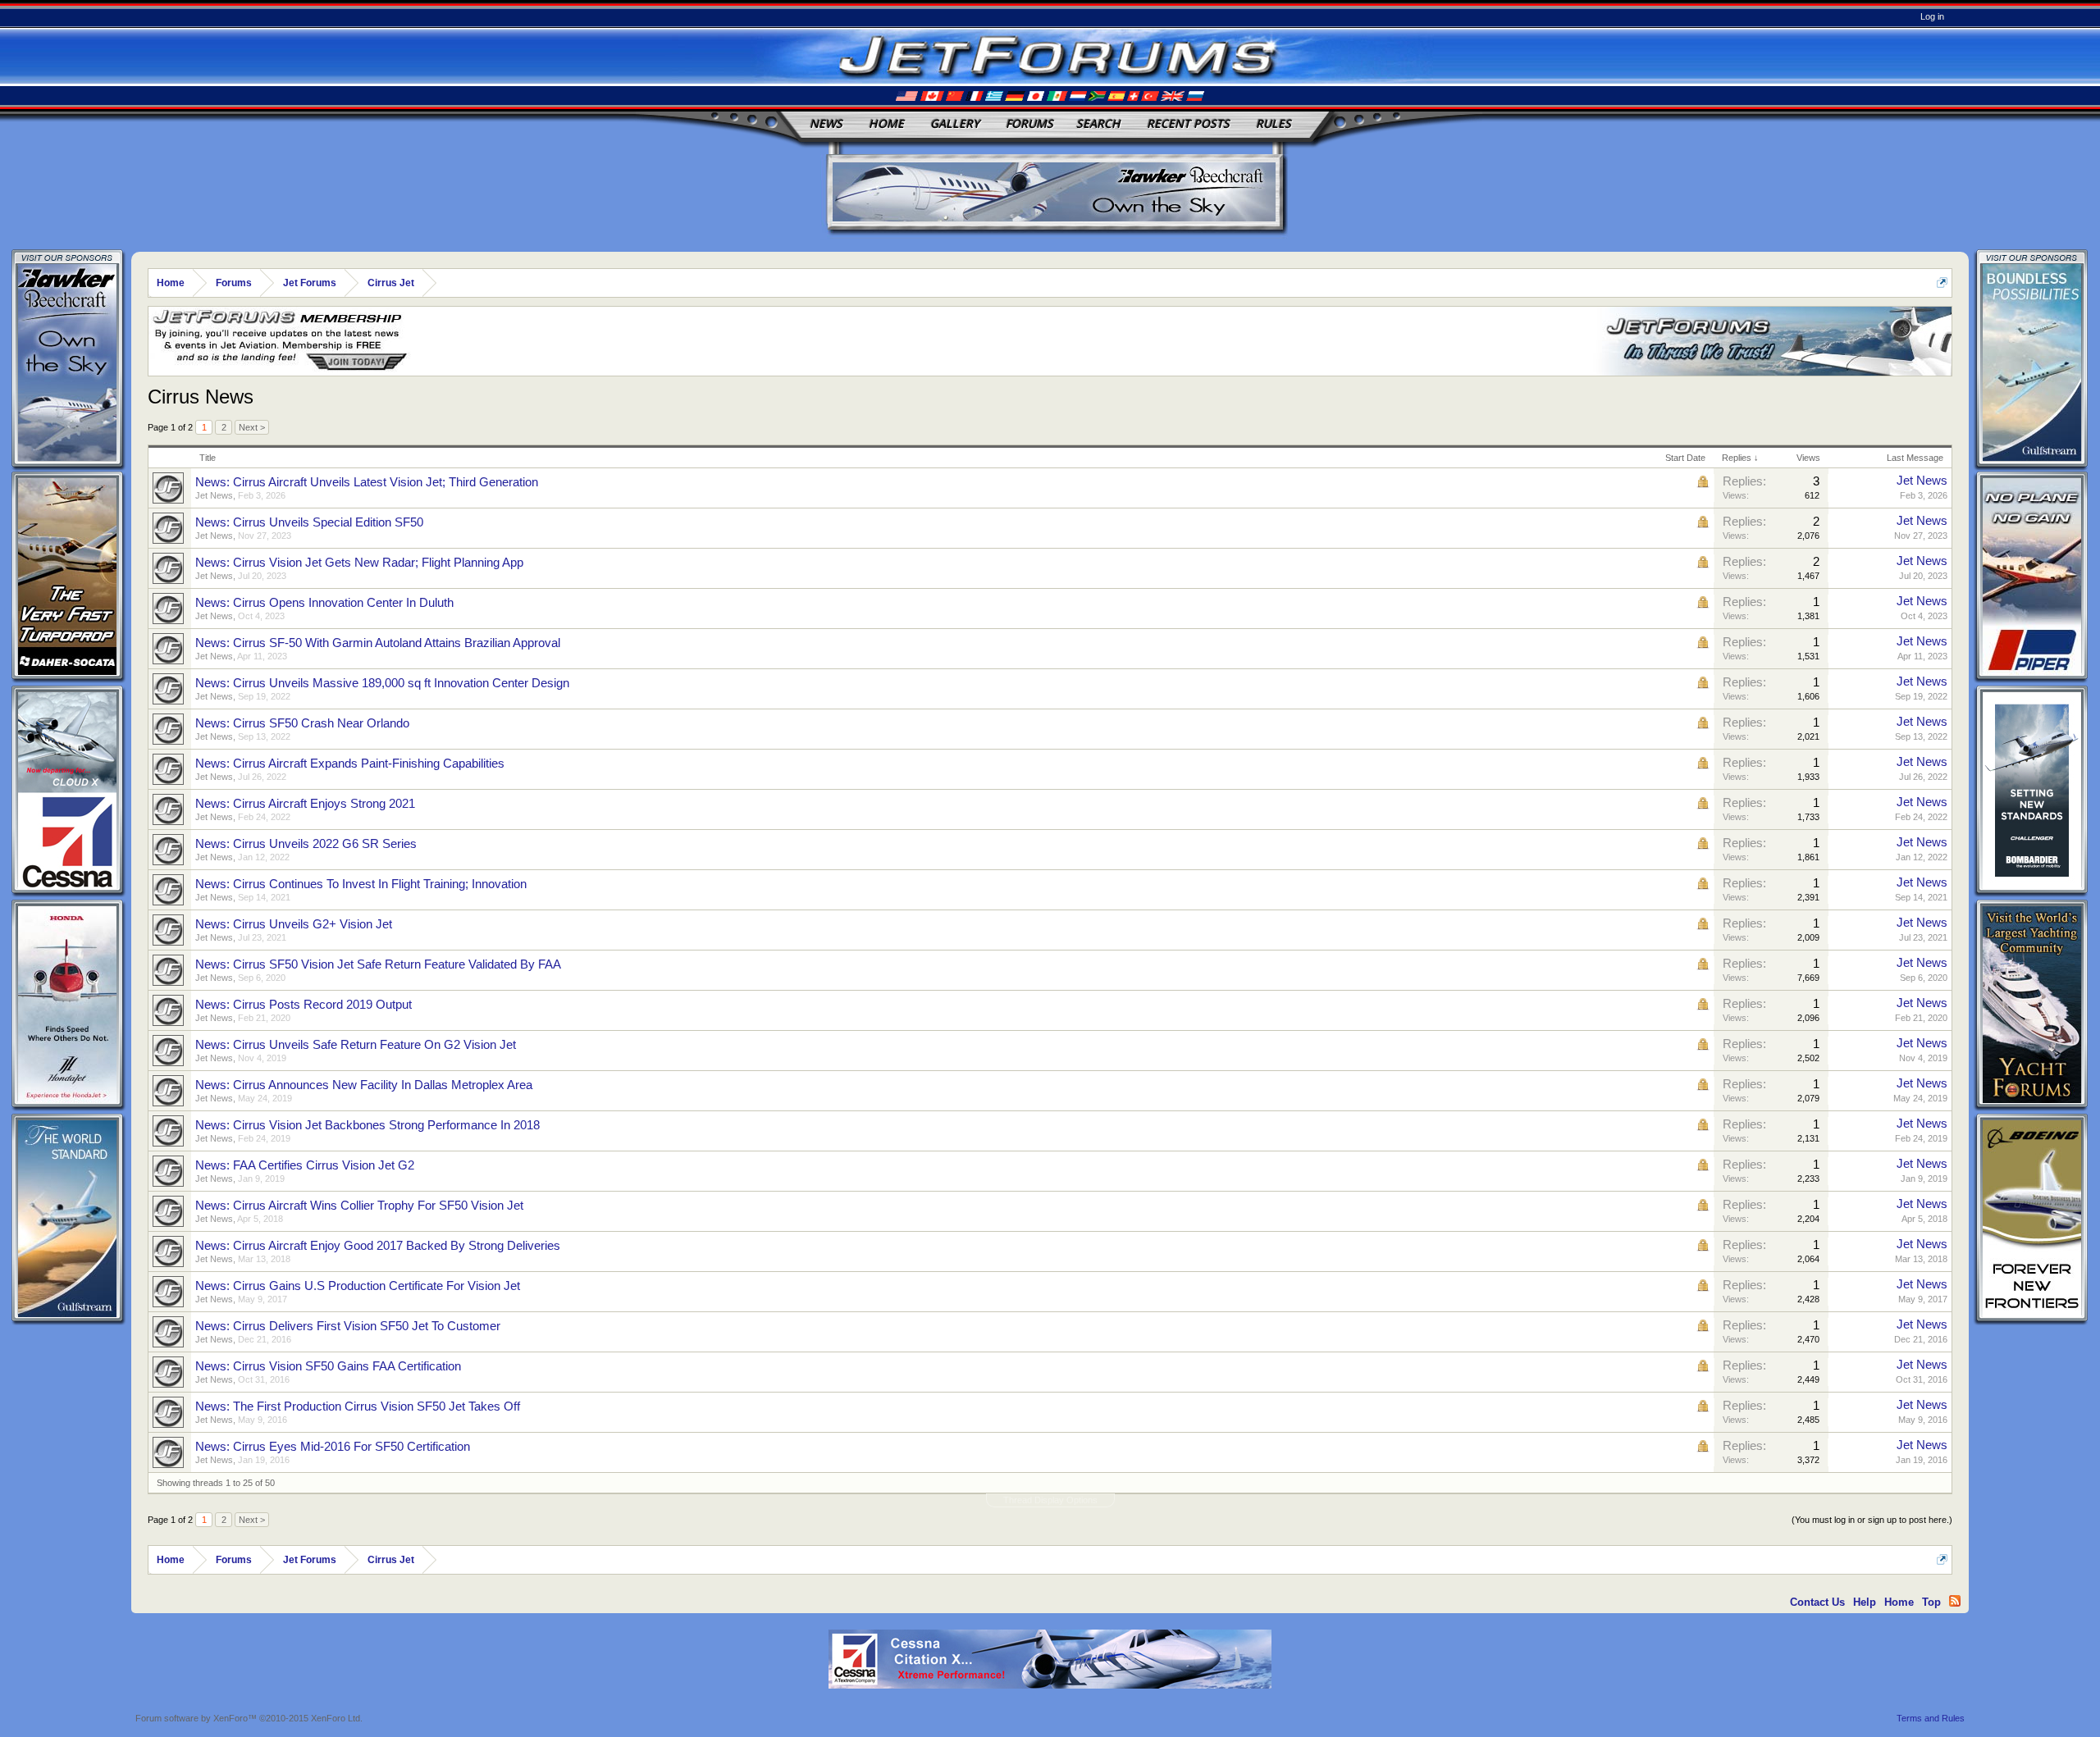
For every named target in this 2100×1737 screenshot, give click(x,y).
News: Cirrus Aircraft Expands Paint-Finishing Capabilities (350, 764)
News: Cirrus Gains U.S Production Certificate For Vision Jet (358, 1286)
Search (1098, 123)
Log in (1932, 16)
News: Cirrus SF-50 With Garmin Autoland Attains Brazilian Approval (378, 643)
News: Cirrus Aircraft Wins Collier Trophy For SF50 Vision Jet (359, 1206)
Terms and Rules (1931, 1718)
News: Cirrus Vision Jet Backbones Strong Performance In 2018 (367, 1125)
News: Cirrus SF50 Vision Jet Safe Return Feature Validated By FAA (378, 964)
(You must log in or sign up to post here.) (1872, 1520)
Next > (252, 427)
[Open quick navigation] (1942, 283)
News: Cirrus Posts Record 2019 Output (304, 1005)
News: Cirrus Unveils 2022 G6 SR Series (306, 844)
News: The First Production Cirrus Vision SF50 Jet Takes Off (358, 1406)
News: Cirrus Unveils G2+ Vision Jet (294, 924)
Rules (1274, 123)
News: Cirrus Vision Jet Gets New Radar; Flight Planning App (359, 563)
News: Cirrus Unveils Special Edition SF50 (309, 522)
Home (886, 123)
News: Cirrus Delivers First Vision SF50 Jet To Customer (348, 1326)
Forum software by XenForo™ (249, 1718)
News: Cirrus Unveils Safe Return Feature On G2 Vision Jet (356, 1045)
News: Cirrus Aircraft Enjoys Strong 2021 (305, 804)
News (826, 123)
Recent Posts (1188, 123)
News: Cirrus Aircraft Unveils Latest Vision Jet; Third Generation (367, 482)
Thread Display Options (1050, 1500)
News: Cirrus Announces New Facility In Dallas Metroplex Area (364, 1085)
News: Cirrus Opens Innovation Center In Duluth (324, 603)
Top (1931, 1602)
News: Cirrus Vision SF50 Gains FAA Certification (328, 1366)
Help (1865, 1602)
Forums (1029, 123)
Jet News (214, 495)
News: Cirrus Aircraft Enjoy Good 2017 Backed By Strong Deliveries (378, 1246)
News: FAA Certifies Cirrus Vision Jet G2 (305, 1165)
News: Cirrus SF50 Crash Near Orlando (302, 723)
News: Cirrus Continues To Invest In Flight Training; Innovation (361, 884)
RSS (1955, 1601)
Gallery (955, 123)
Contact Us (1817, 1602)
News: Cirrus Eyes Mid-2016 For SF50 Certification (333, 1447)
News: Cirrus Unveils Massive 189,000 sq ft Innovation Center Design (382, 683)
